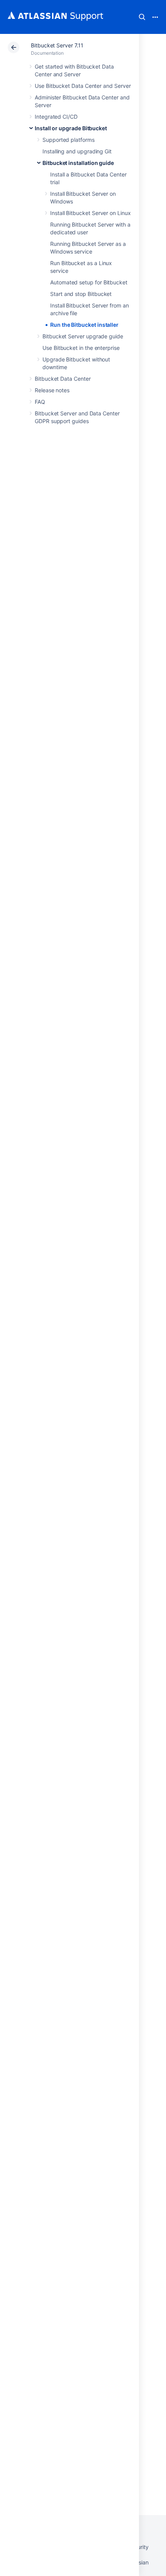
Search (142, 17)
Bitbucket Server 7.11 (57, 45)
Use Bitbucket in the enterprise (81, 348)
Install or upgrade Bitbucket (71, 128)
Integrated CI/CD (56, 117)
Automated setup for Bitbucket (89, 282)
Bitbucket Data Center (63, 379)
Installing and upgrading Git (77, 151)
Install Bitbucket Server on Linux (91, 213)
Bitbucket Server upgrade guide (83, 336)
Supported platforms (69, 140)
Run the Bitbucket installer (84, 325)
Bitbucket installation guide (78, 163)
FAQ (40, 402)
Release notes (52, 390)
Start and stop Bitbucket (81, 294)
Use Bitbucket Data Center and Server (83, 86)
